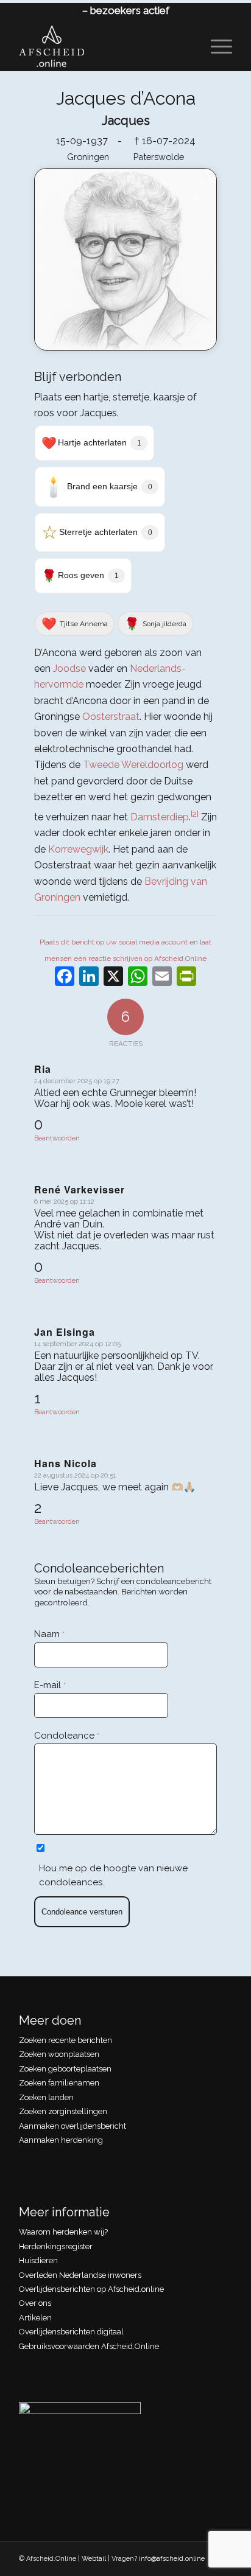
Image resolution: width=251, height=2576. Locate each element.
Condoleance (67, 1736)
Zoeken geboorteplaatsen (65, 2069)
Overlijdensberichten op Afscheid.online (91, 2289)
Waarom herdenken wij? (63, 2232)
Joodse (69, 668)
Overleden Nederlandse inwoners (80, 2275)
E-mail (50, 1685)
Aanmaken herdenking (61, 2140)
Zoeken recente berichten (65, 2040)
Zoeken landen (46, 2097)
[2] (195, 814)
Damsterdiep (160, 817)
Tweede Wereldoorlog (133, 765)
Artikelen (35, 2318)
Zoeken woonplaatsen (59, 2054)
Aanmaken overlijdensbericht (72, 2126)
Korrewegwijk (78, 849)
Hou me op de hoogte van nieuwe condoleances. (113, 1875)
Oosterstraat (111, 717)
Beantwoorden (57, 1138)
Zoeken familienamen (59, 2083)
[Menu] (215, 46)
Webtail (94, 2559)
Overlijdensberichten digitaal (71, 2332)
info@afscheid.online (172, 2559)
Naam (49, 1634)
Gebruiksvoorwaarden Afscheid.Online (89, 2346)
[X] (113, 978)
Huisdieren (38, 2260)
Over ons (35, 2303)
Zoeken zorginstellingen (63, 2111)
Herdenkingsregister (56, 2246)
